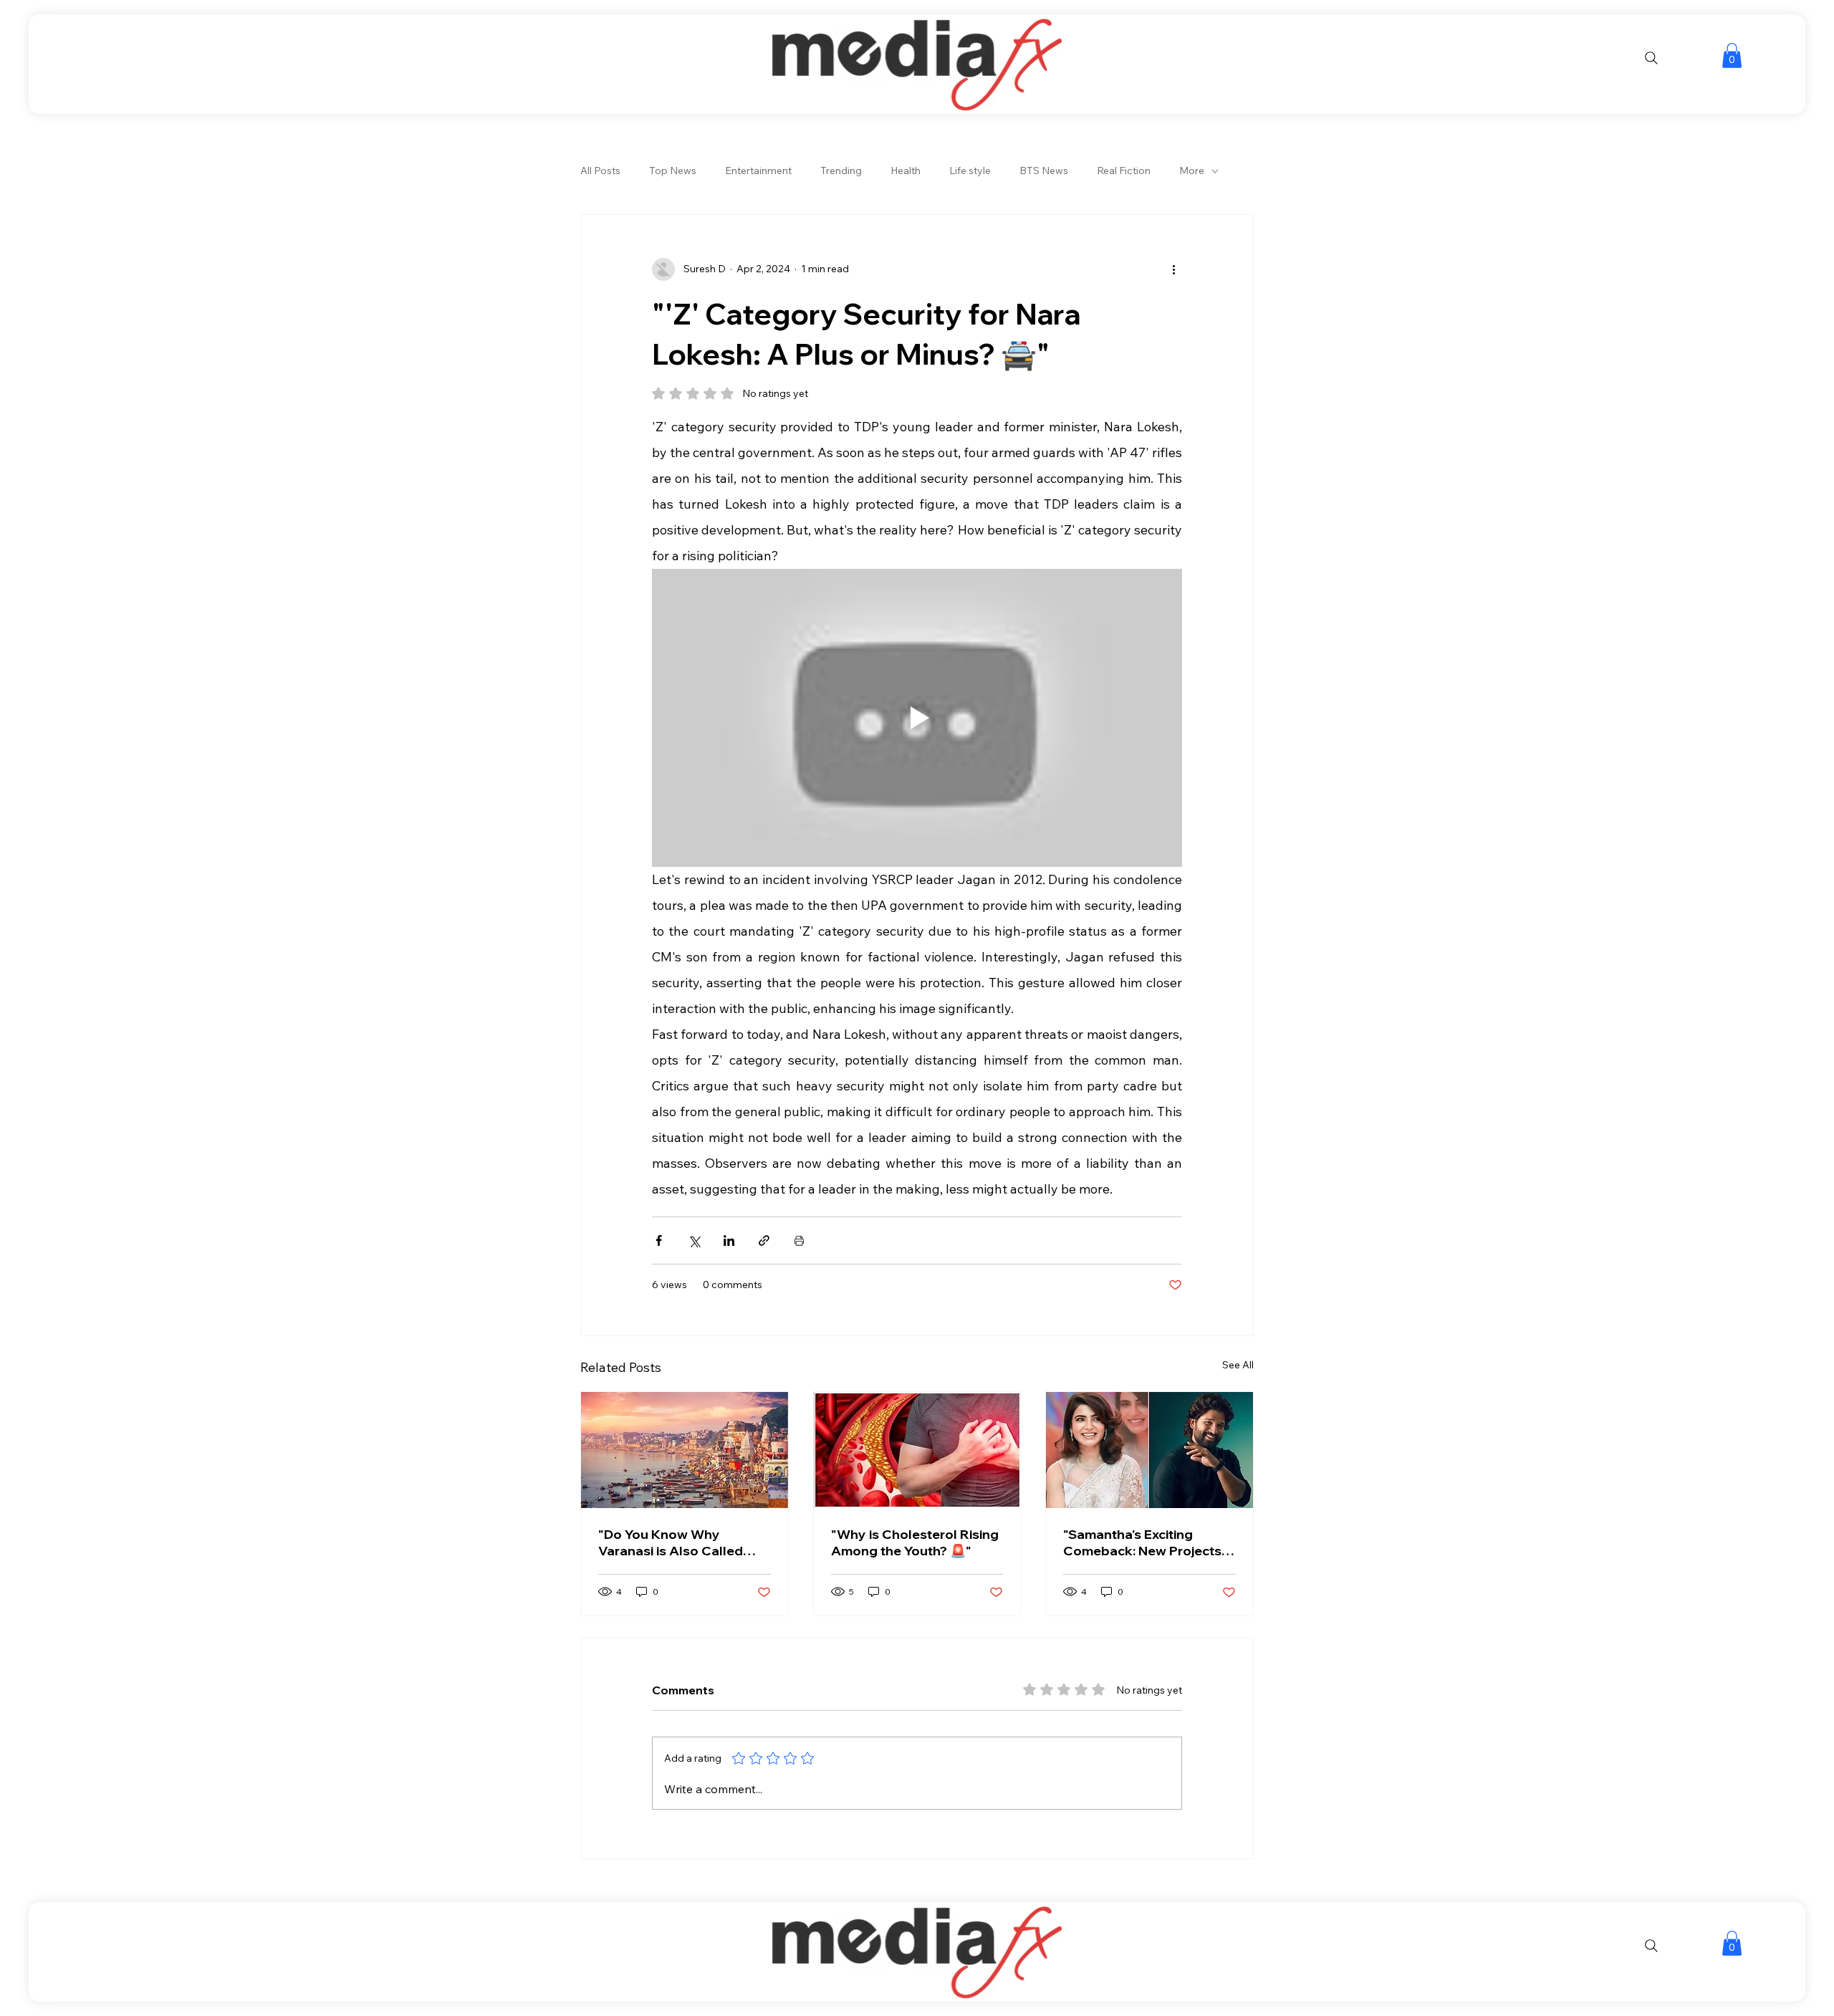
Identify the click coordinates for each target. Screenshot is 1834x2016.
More (1192, 171)
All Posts (600, 171)
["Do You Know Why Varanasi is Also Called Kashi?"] (685, 1450)
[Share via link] (764, 1240)
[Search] (1651, 58)
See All (1238, 1365)
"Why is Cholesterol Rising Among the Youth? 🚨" (915, 1542)
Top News (673, 171)
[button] (1732, 56)
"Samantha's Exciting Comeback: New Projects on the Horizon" (1142, 1542)
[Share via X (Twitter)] (694, 1240)
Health (906, 171)
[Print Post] (799, 1240)
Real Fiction (1124, 171)
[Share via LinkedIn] (729, 1240)
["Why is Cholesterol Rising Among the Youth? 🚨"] (917, 1450)
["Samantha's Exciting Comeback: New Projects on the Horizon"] (1149, 1450)
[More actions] (1173, 269)
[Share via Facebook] (659, 1240)
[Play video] (917, 718)
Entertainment (758, 171)
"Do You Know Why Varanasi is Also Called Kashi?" (671, 1542)
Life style (970, 171)
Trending (841, 171)
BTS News (1044, 171)
